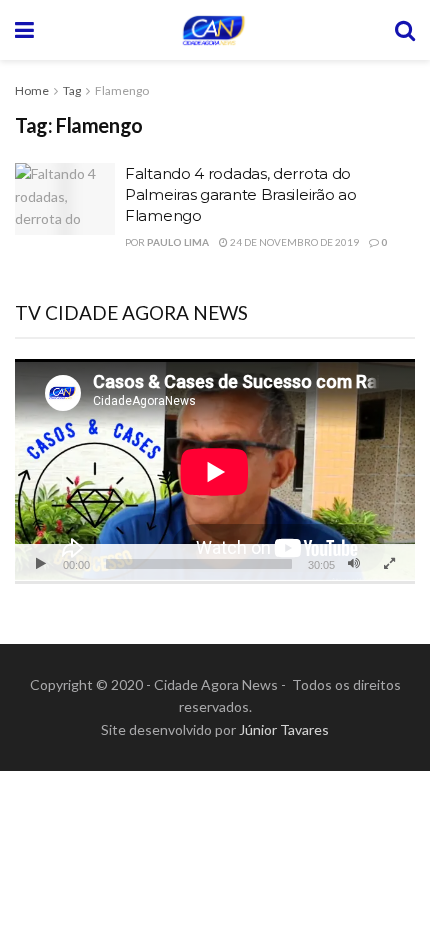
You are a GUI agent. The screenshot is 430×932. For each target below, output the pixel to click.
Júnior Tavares (284, 729)
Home (32, 90)
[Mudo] (354, 564)
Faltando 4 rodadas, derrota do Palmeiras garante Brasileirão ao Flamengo (240, 194)
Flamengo (122, 90)
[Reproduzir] (41, 564)
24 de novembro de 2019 (293, 242)
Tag (72, 90)
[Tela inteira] (389, 564)
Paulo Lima (178, 242)
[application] (215, 471)
